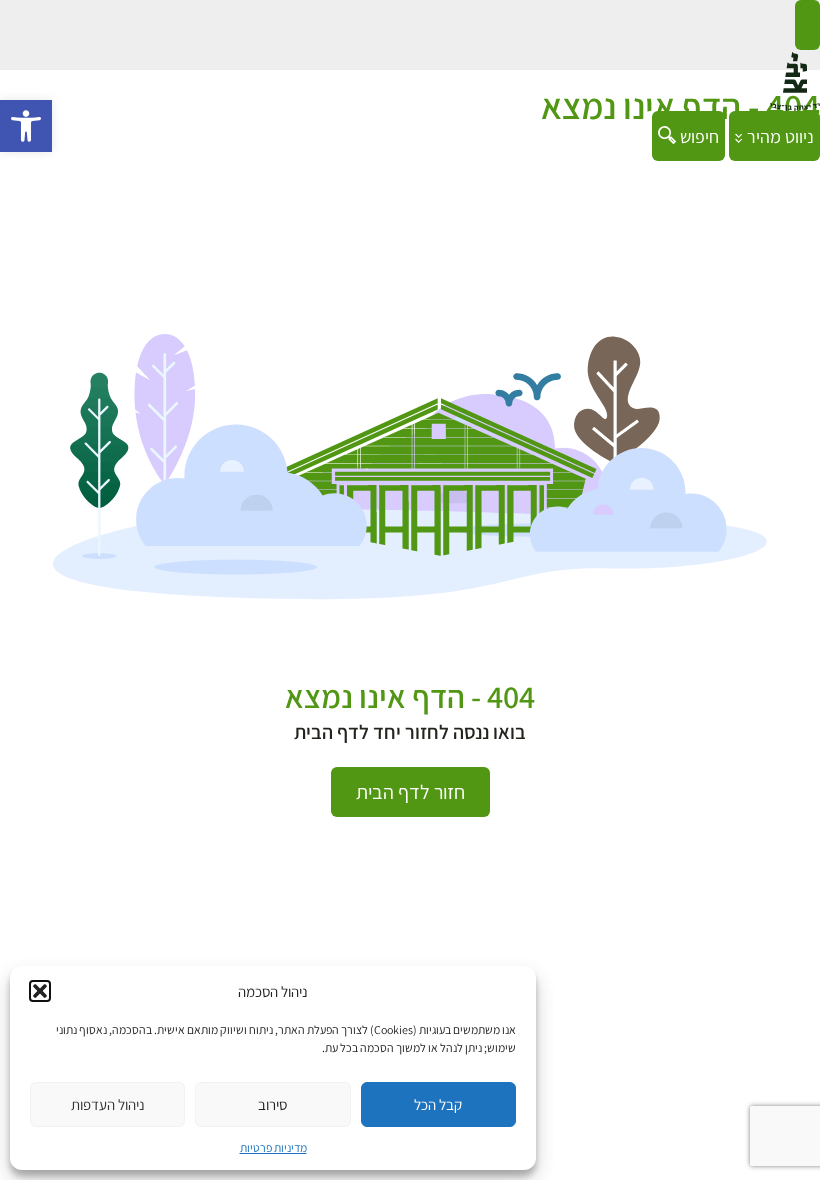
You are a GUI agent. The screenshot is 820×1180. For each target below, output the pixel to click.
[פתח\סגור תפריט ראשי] (807, 25)
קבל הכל (438, 1104)
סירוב (272, 1104)
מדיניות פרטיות (273, 1147)
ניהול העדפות (108, 1104)
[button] (26, 126)
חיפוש (697, 136)
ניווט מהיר (778, 136)
